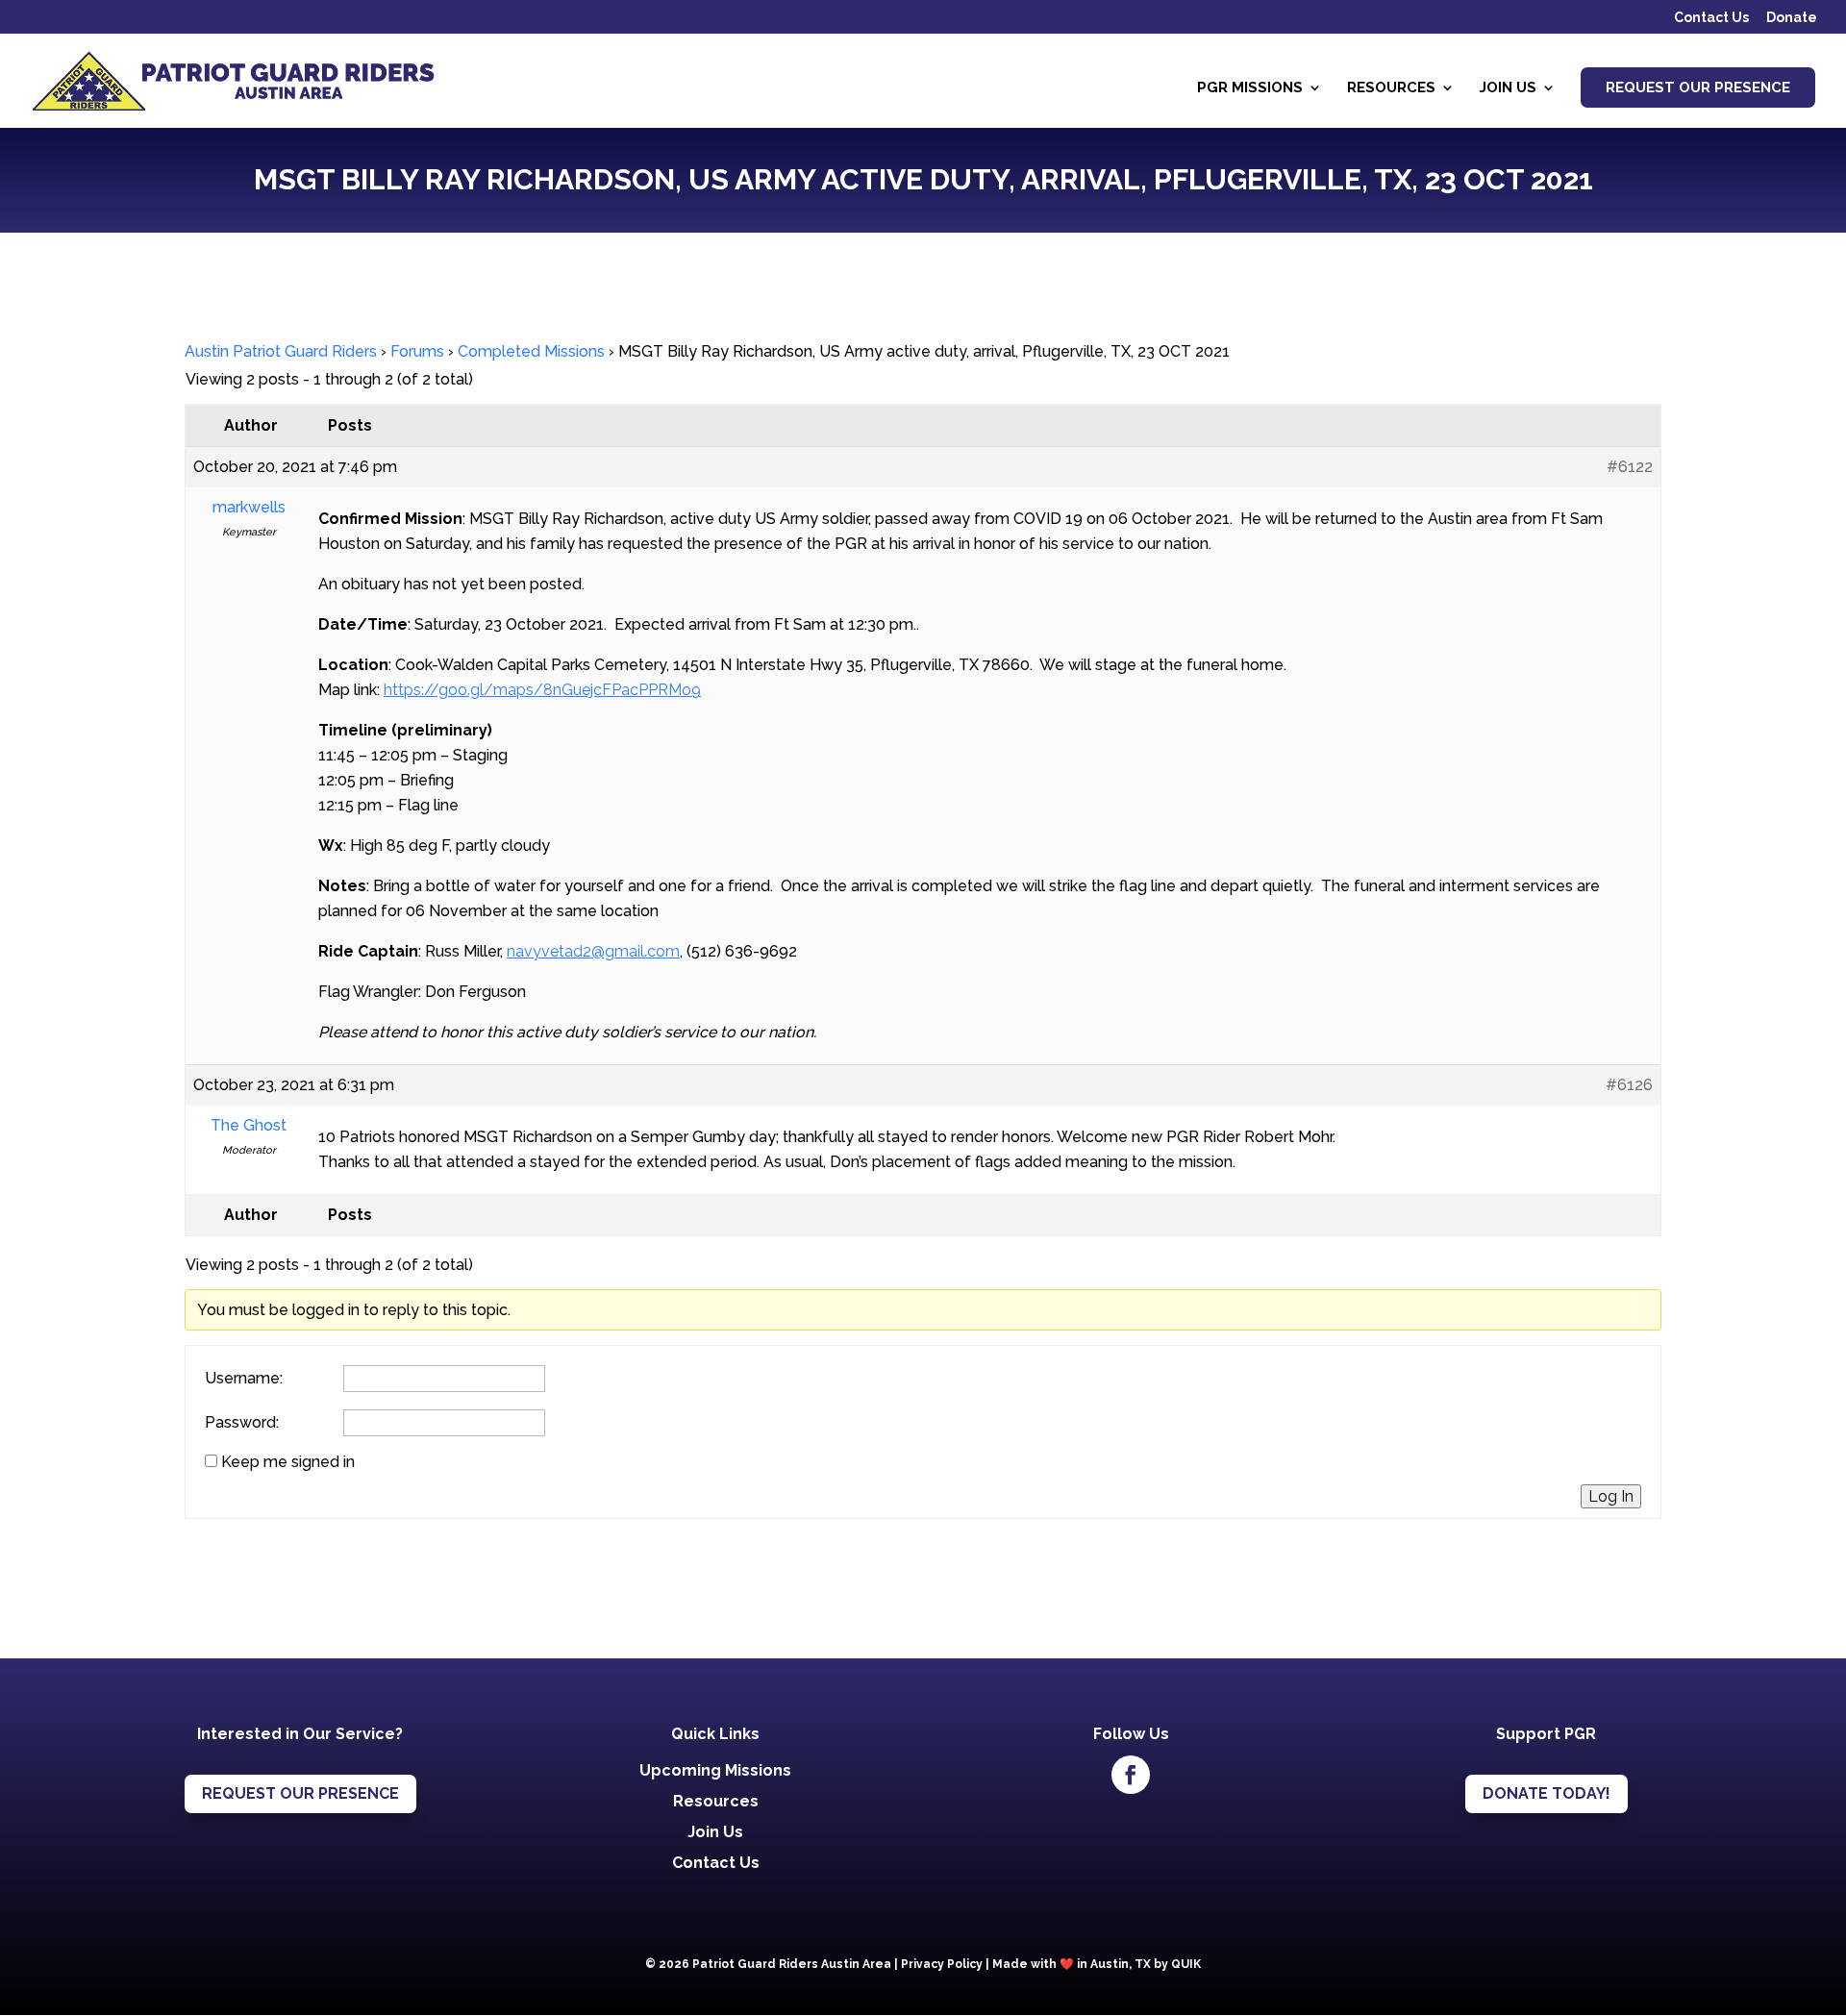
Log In (1611, 1496)
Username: (244, 1379)
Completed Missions (531, 351)
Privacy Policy (942, 1964)
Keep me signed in (288, 1462)
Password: (242, 1423)
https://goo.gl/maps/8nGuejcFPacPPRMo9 (542, 690)
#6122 (1630, 467)
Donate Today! (1547, 1793)
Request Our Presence (1698, 87)
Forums (417, 351)
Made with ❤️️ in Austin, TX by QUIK (1097, 1964)
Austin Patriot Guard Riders (281, 351)
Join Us (1508, 88)
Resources (1391, 88)
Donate (1792, 18)
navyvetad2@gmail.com (593, 951)
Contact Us (1711, 18)
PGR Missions (1250, 88)
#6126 (1629, 1085)
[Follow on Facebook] (1131, 1775)
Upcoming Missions (715, 1770)
